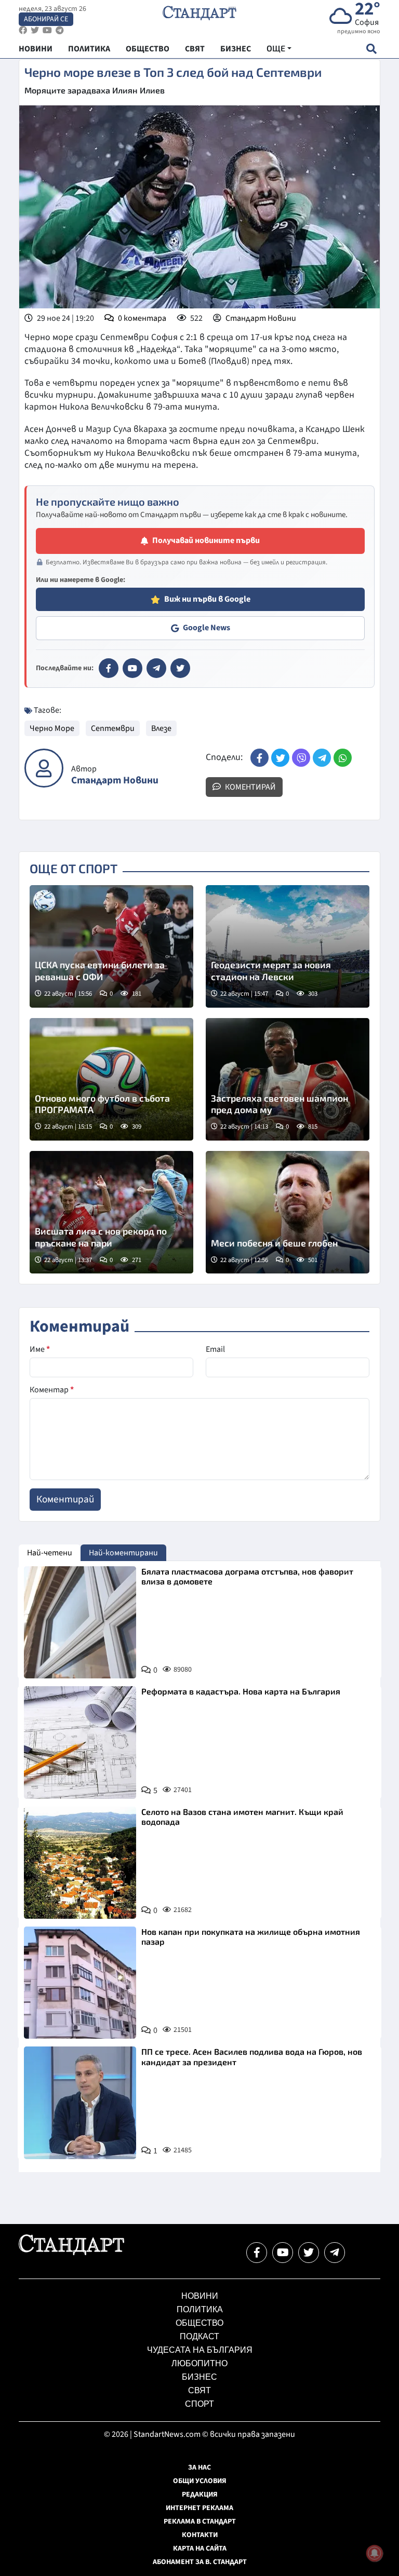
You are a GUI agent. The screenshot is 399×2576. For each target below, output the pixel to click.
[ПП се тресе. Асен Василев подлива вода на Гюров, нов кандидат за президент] (80, 2103)
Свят (199, 2390)
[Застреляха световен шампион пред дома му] (288, 1079)
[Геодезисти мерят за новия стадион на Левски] (288, 946)
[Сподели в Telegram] (322, 758)
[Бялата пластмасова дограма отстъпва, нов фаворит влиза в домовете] (80, 1622)
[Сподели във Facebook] (260, 758)
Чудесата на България (200, 2350)
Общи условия (200, 2481)
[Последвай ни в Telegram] (335, 2253)
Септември (113, 728)
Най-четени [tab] (50, 1553)
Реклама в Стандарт (200, 2521)
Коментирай (250, 787)
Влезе (161, 728)
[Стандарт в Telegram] (156, 668)
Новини (200, 2296)
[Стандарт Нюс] (71, 2253)
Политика (200, 2309)
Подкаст (199, 2336)
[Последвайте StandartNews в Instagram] (35, 30)
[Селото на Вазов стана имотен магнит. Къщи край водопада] (80, 1863)
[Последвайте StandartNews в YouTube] (47, 30)
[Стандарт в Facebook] (109, 668)
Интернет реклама (199, 2508)
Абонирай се (46, 19)
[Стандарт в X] (180, 668)
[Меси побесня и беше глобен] (288, 1212)
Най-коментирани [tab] (123, 1553)
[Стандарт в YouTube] (132, 668)
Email (215, 1349)
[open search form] (371, 49)
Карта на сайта (200, 2548)
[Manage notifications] (375, 2553)
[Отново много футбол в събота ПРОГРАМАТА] (111, 1079)
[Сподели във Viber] (301, 758)
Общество (199, 2323)
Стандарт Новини (261, 318)
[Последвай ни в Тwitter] (309, 2253)
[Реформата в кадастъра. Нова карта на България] (80, 1742)
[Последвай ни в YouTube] (283, 2253)
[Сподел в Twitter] (280, 758)
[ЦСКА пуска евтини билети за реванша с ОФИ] (111, 946)
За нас (199, 2467)
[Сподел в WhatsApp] (343, 758)
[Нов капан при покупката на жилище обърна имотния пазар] (80, 1983)
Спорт (199, 2404)
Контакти (200, 2535)
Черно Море (52, 728)
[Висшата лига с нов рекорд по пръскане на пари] (111, 1212)
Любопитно (199, 2363)
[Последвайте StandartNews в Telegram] (60, 30)
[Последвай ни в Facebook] (257, 2253)
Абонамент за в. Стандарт (200, 2562)
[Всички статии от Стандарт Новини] (44, 768)
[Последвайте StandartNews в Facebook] (23, 30)
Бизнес (199, 2377)
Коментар (52, 1390)
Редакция (200, 2494)
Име (40, 1349)
